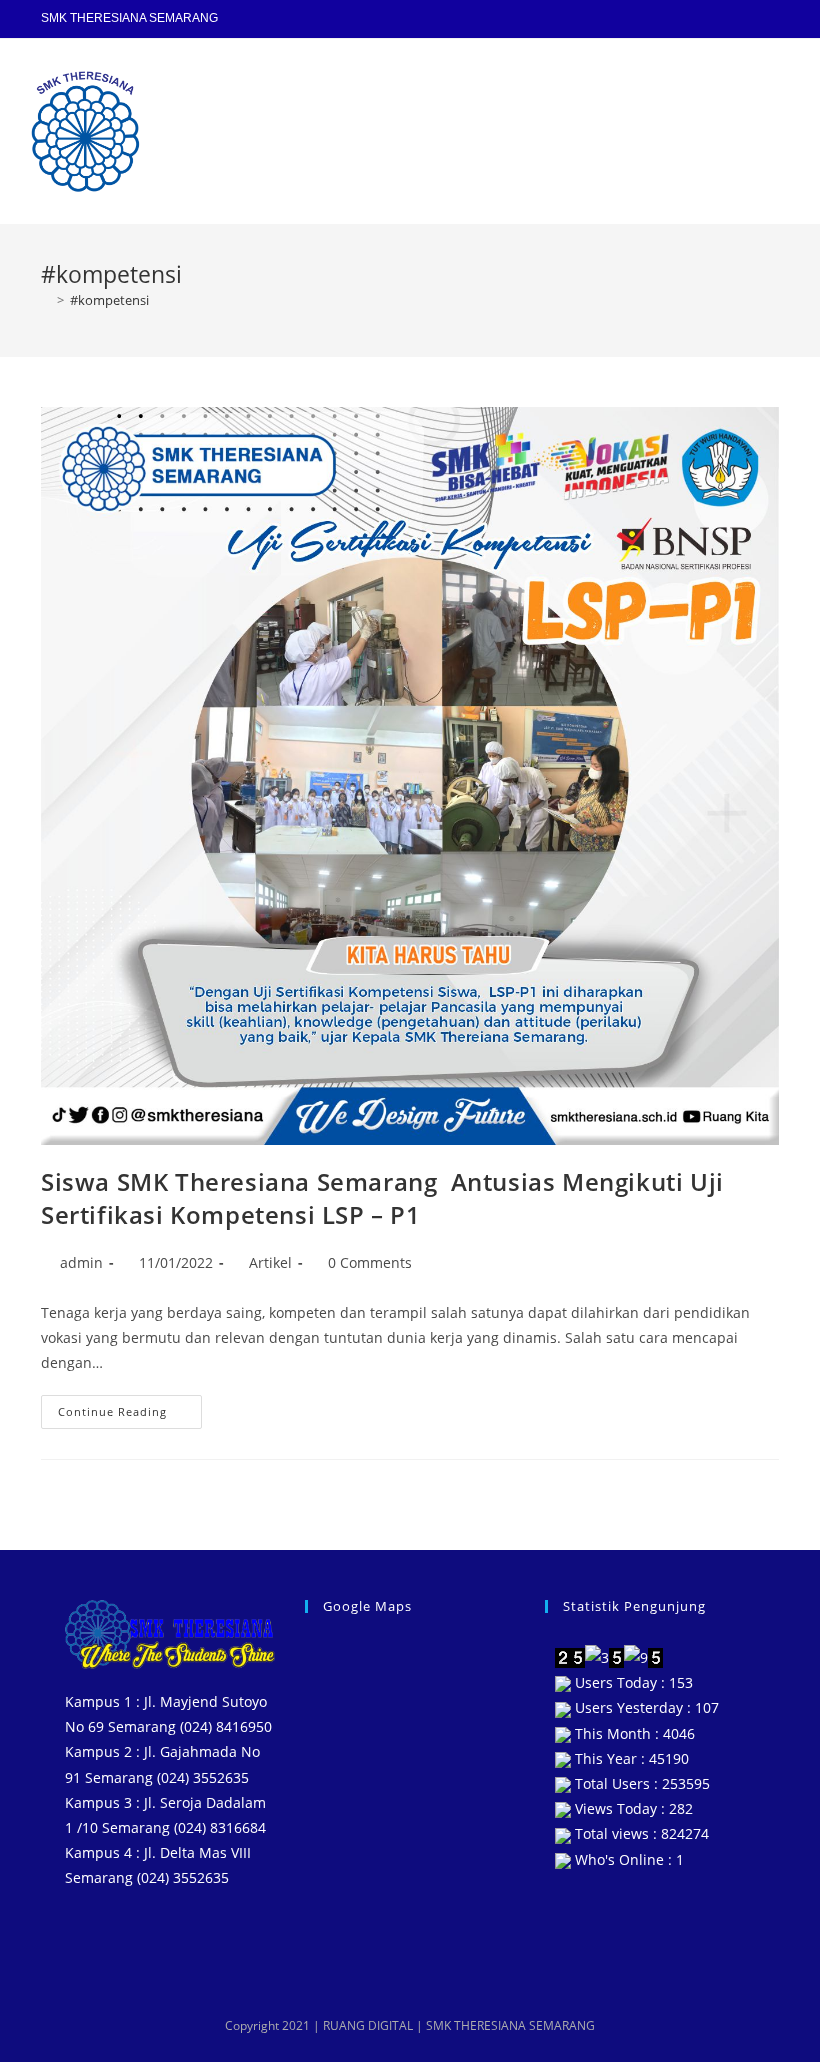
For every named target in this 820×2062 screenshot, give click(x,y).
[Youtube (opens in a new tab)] (743, 19)
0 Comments (370, 1262)
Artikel (270, 1262)
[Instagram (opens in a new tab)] (715, 19)
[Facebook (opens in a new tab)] (687, 19)
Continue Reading (130, 1407)
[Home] (46, 300)
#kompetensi (109, 300)
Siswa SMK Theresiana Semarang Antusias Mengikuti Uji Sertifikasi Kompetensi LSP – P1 (382, 1198)
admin (81, 1262)
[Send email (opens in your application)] (768, 19)
